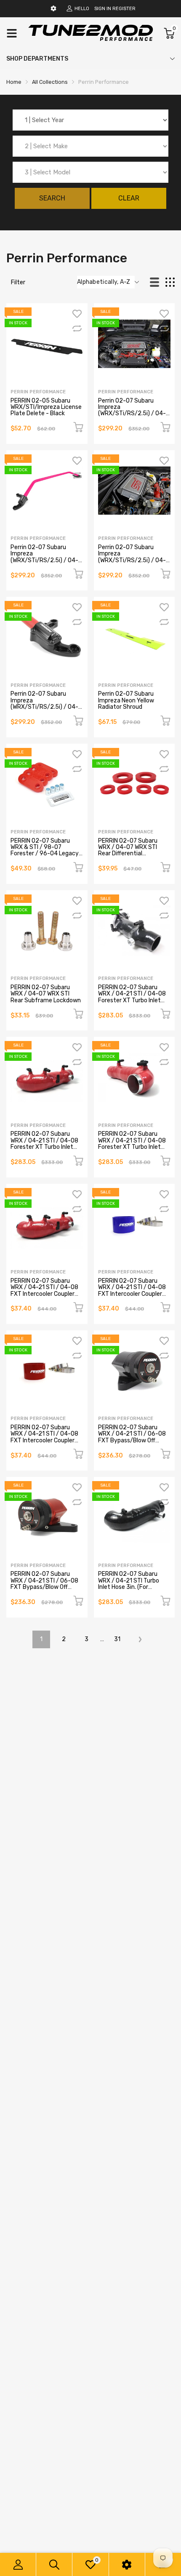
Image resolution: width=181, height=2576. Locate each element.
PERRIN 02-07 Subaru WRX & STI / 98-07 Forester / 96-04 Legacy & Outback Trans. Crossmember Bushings (45, 854)
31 (117, 1639)
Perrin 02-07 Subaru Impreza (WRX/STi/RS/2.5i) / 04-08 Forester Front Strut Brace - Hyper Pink (44, 560)
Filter (18, 282)
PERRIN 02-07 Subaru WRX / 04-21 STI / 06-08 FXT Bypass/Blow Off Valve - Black (132, 1437)
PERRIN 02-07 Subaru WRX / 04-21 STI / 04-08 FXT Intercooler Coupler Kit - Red (44, 1437)
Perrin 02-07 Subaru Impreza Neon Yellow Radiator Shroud (126, 700)
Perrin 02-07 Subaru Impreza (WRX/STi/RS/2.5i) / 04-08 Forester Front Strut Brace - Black (132, 414)
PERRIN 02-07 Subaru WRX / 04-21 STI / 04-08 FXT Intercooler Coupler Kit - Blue (132, 1291)
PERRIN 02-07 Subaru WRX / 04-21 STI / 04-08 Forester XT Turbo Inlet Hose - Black (132, 997)
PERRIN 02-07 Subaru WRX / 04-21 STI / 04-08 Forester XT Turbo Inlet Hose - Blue (44, 1144)
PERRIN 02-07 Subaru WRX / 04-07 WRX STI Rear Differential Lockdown (128, 850)
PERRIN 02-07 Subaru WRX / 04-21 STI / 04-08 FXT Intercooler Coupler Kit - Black (44, 1291)
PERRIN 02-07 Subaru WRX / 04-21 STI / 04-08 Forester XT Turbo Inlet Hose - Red (132, 1144)
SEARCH (52, 198)
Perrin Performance (38, 392)
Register (124, 9)
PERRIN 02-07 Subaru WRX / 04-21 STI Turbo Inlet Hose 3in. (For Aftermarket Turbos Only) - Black (133, 1587)
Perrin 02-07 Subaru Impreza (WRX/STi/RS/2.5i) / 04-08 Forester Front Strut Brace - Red (44, 707)
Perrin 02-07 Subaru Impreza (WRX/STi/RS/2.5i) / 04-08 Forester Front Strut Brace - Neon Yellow (132, 560)
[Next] (140, 1639)
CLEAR (129, 198)
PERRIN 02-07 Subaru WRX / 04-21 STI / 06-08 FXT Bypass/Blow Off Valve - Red (44, 1584)
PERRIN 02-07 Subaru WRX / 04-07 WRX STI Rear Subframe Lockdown (46, 994)
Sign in (103, 9)
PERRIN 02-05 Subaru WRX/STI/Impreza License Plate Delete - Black (46, 407)
